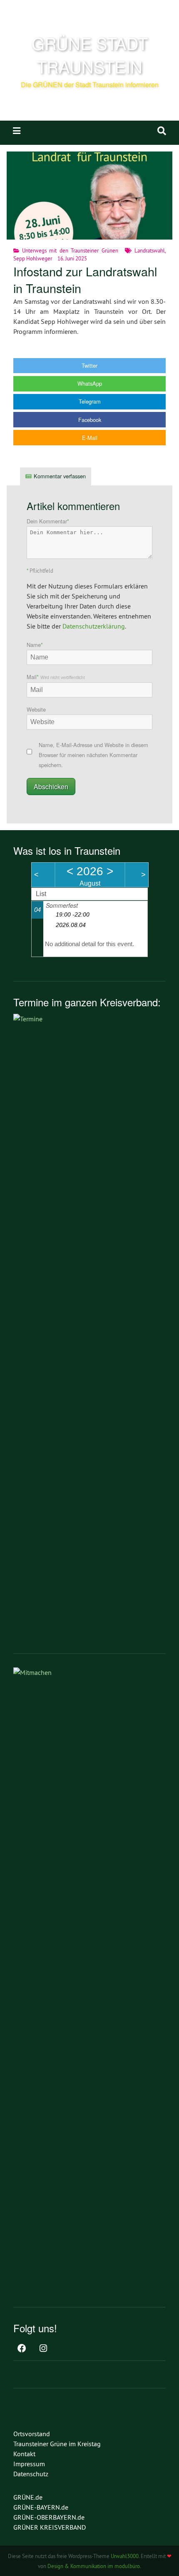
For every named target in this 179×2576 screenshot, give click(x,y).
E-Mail (90, 438)
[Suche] (162, 131)
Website (36, 709)
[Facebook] (22, 2349)
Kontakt (24, 2454)
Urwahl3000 (125, 2556)
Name (35, 645)
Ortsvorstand (32, 2434)
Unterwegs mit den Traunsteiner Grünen (70, 250)
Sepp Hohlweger (33, 258)
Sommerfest (62, 905)
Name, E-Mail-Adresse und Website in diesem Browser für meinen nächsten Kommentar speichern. (93, 755)
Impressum (29, 2464)
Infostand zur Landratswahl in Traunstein (85, 279)
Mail (56, 677)
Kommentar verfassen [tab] (60, 476)
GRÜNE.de (28, 2497)
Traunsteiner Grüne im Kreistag (57, 2444)
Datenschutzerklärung (94, 626)
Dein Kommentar (48, 521)
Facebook (90, 420)
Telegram (90, 401)
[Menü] (17, 131)
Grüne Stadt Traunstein (90, 54)
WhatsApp (90, 383)
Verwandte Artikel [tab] (125, 476)
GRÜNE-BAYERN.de (41, 2507)
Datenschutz (31, 2474)
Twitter (89, 365)
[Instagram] (43, 2349)
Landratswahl (150, 250)
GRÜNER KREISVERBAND (50, 2527)
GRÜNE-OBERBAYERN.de (49, 2517)
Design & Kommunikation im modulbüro (94, 2566)
